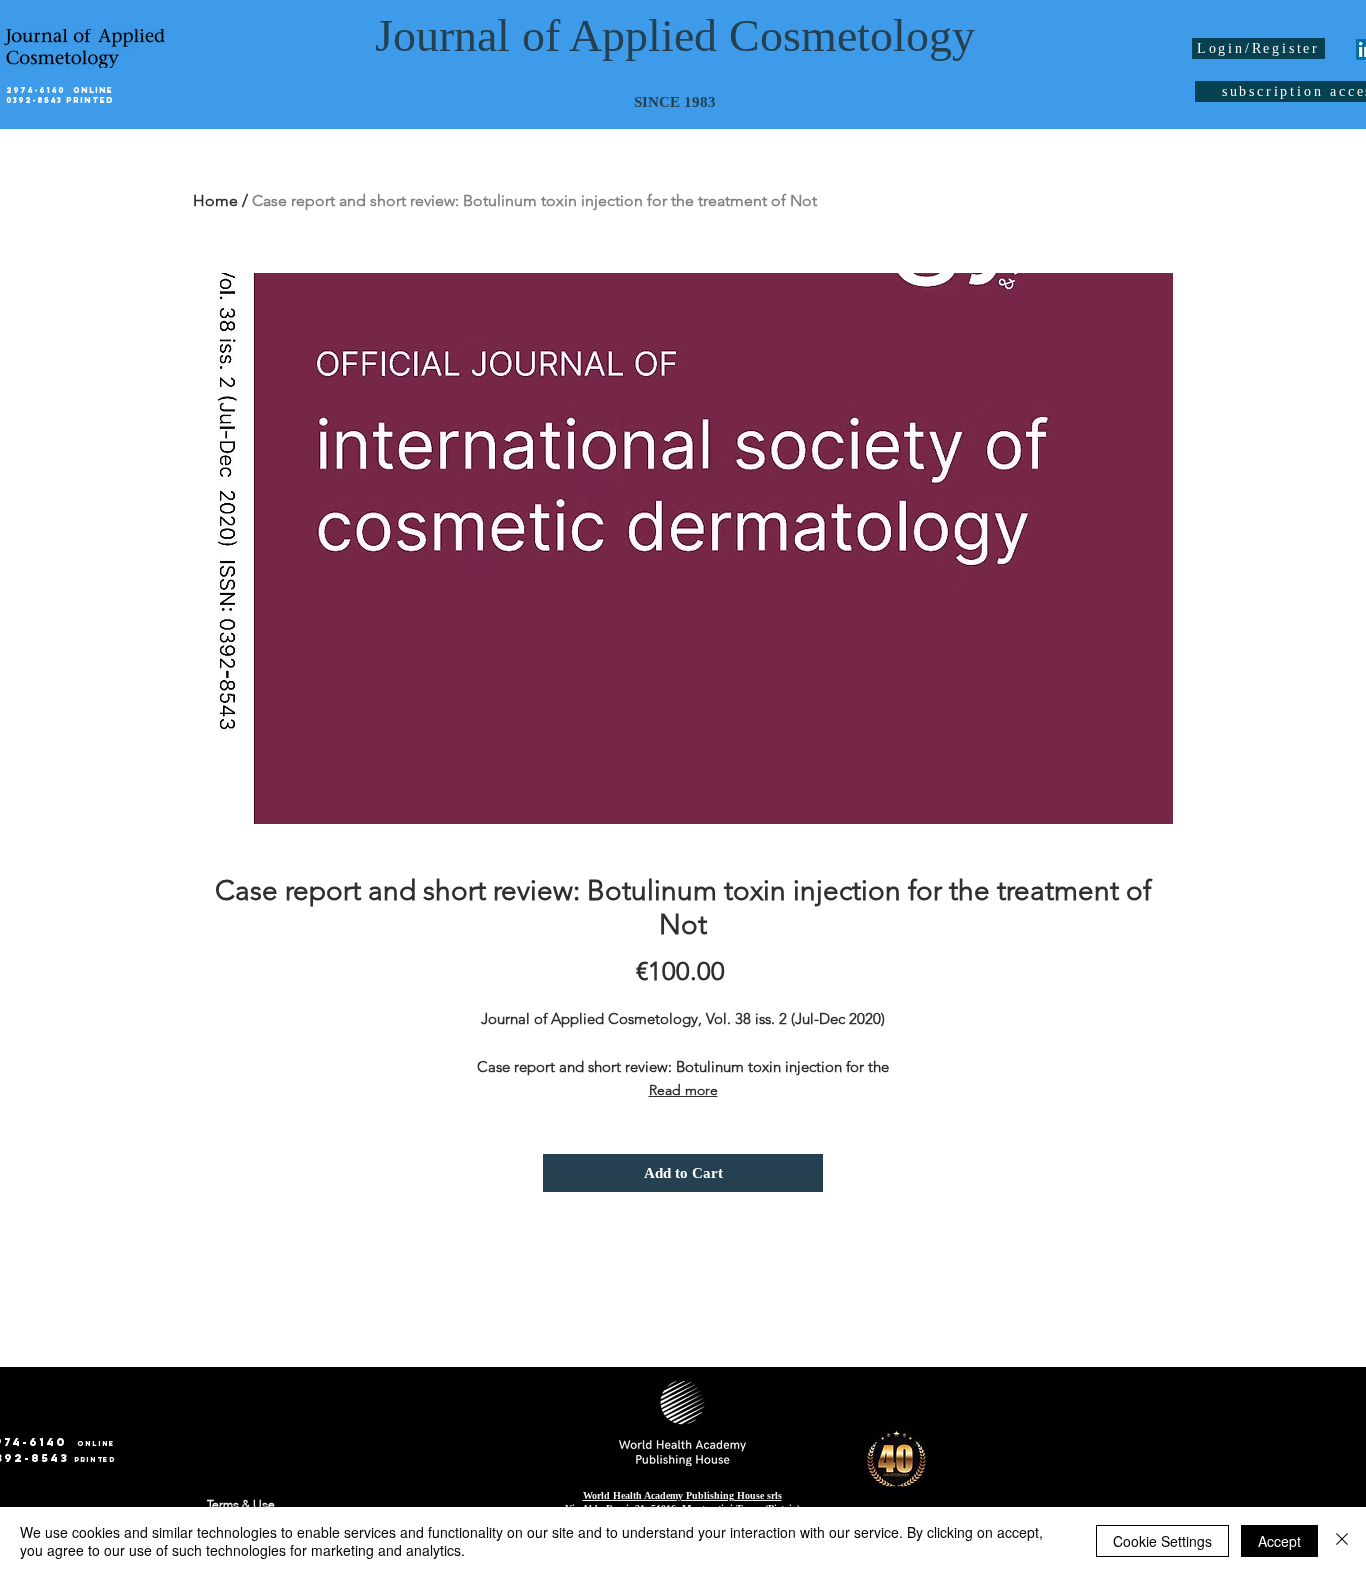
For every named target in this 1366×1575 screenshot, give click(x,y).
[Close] (1342, 1541)
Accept (1279, 1541)
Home (215, 200)
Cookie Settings (1162, 1541)
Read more (683, 1090)
